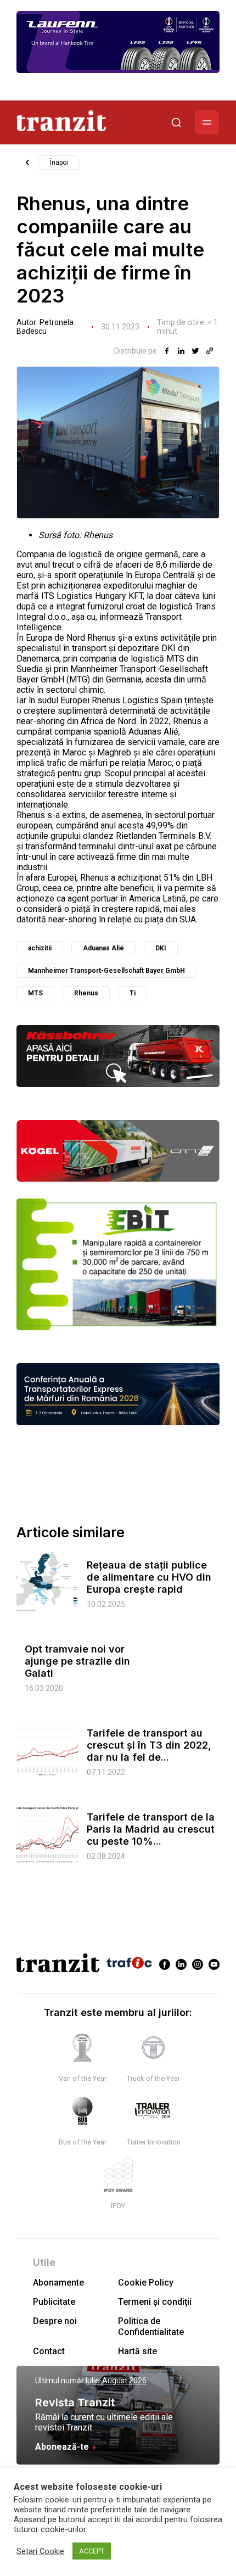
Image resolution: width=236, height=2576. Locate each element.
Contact (49, 2351)
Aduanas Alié (103, 948)
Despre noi (55, 2321)
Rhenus (86, 993)
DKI (161, 948)
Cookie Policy (146, 2283)
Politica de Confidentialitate (151, 2326)
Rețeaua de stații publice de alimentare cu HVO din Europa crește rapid (149, 1577)
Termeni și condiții (155, 2302)
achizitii (40, 948)
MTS (35, 993)
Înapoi (59, 163)
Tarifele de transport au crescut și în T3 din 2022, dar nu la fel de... (149, 1745)
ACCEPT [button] (92, 2551)
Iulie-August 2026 (116, 2381)
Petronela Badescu (45, 327)
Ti (133, 993)
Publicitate (54, 2302)
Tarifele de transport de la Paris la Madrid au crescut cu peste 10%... (151, 1829)
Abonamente (58, 2283)
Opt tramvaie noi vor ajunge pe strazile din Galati (77, 1661)
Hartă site (137, 2351)
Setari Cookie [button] (40, 2551)
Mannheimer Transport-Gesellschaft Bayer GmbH (106, 971)
